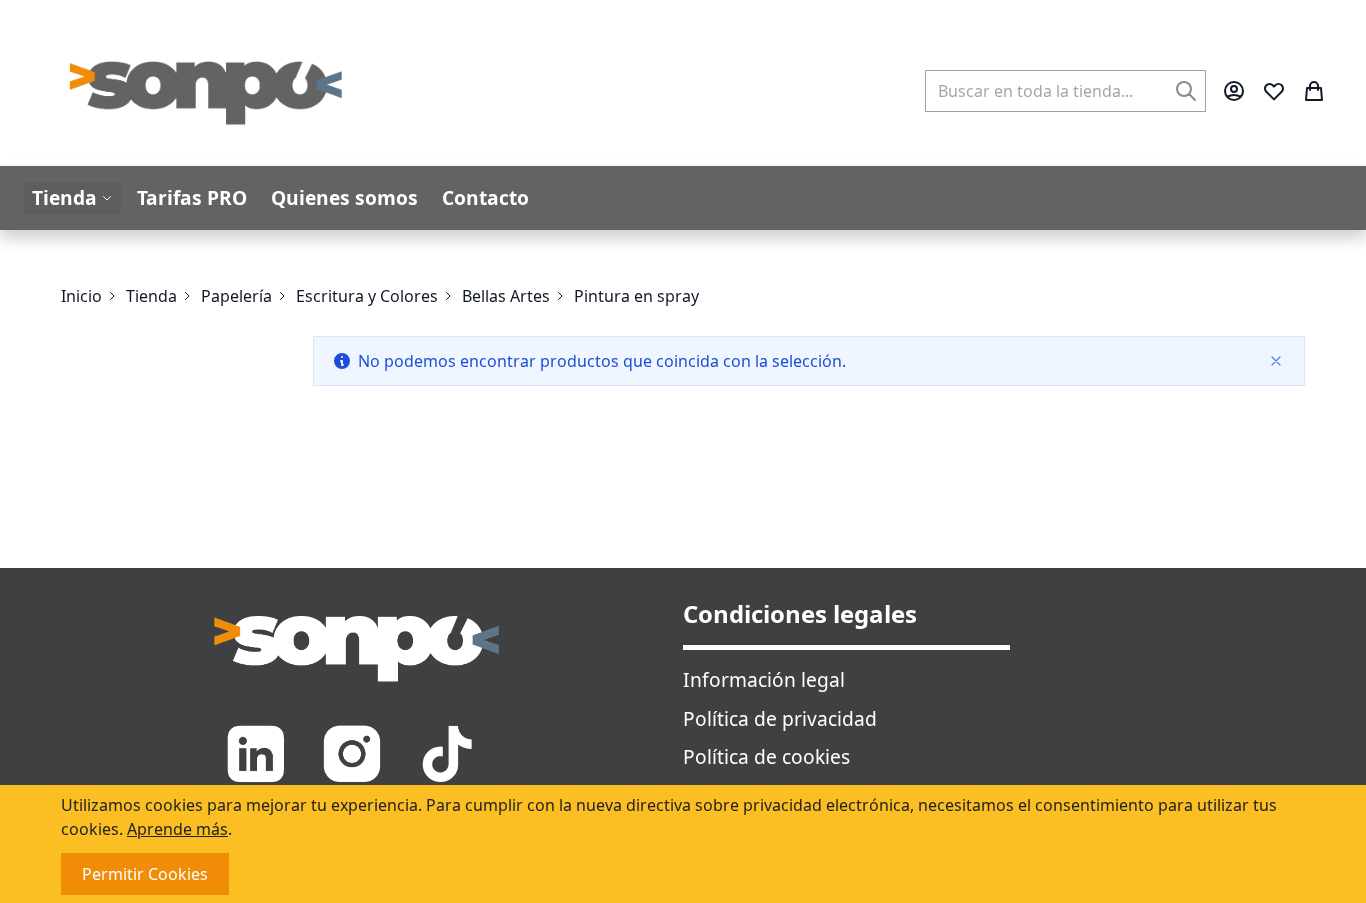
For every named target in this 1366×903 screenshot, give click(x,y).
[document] (683, 844)
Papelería (236, 296)
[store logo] (207, 91)
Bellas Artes (506, 296)
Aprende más (177, 829)
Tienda (151, 296)
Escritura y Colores (367, 296)
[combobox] (1065, 91)
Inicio (81, 296)
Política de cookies (766, 756)
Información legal (764, 679)
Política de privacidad (780, 718)
